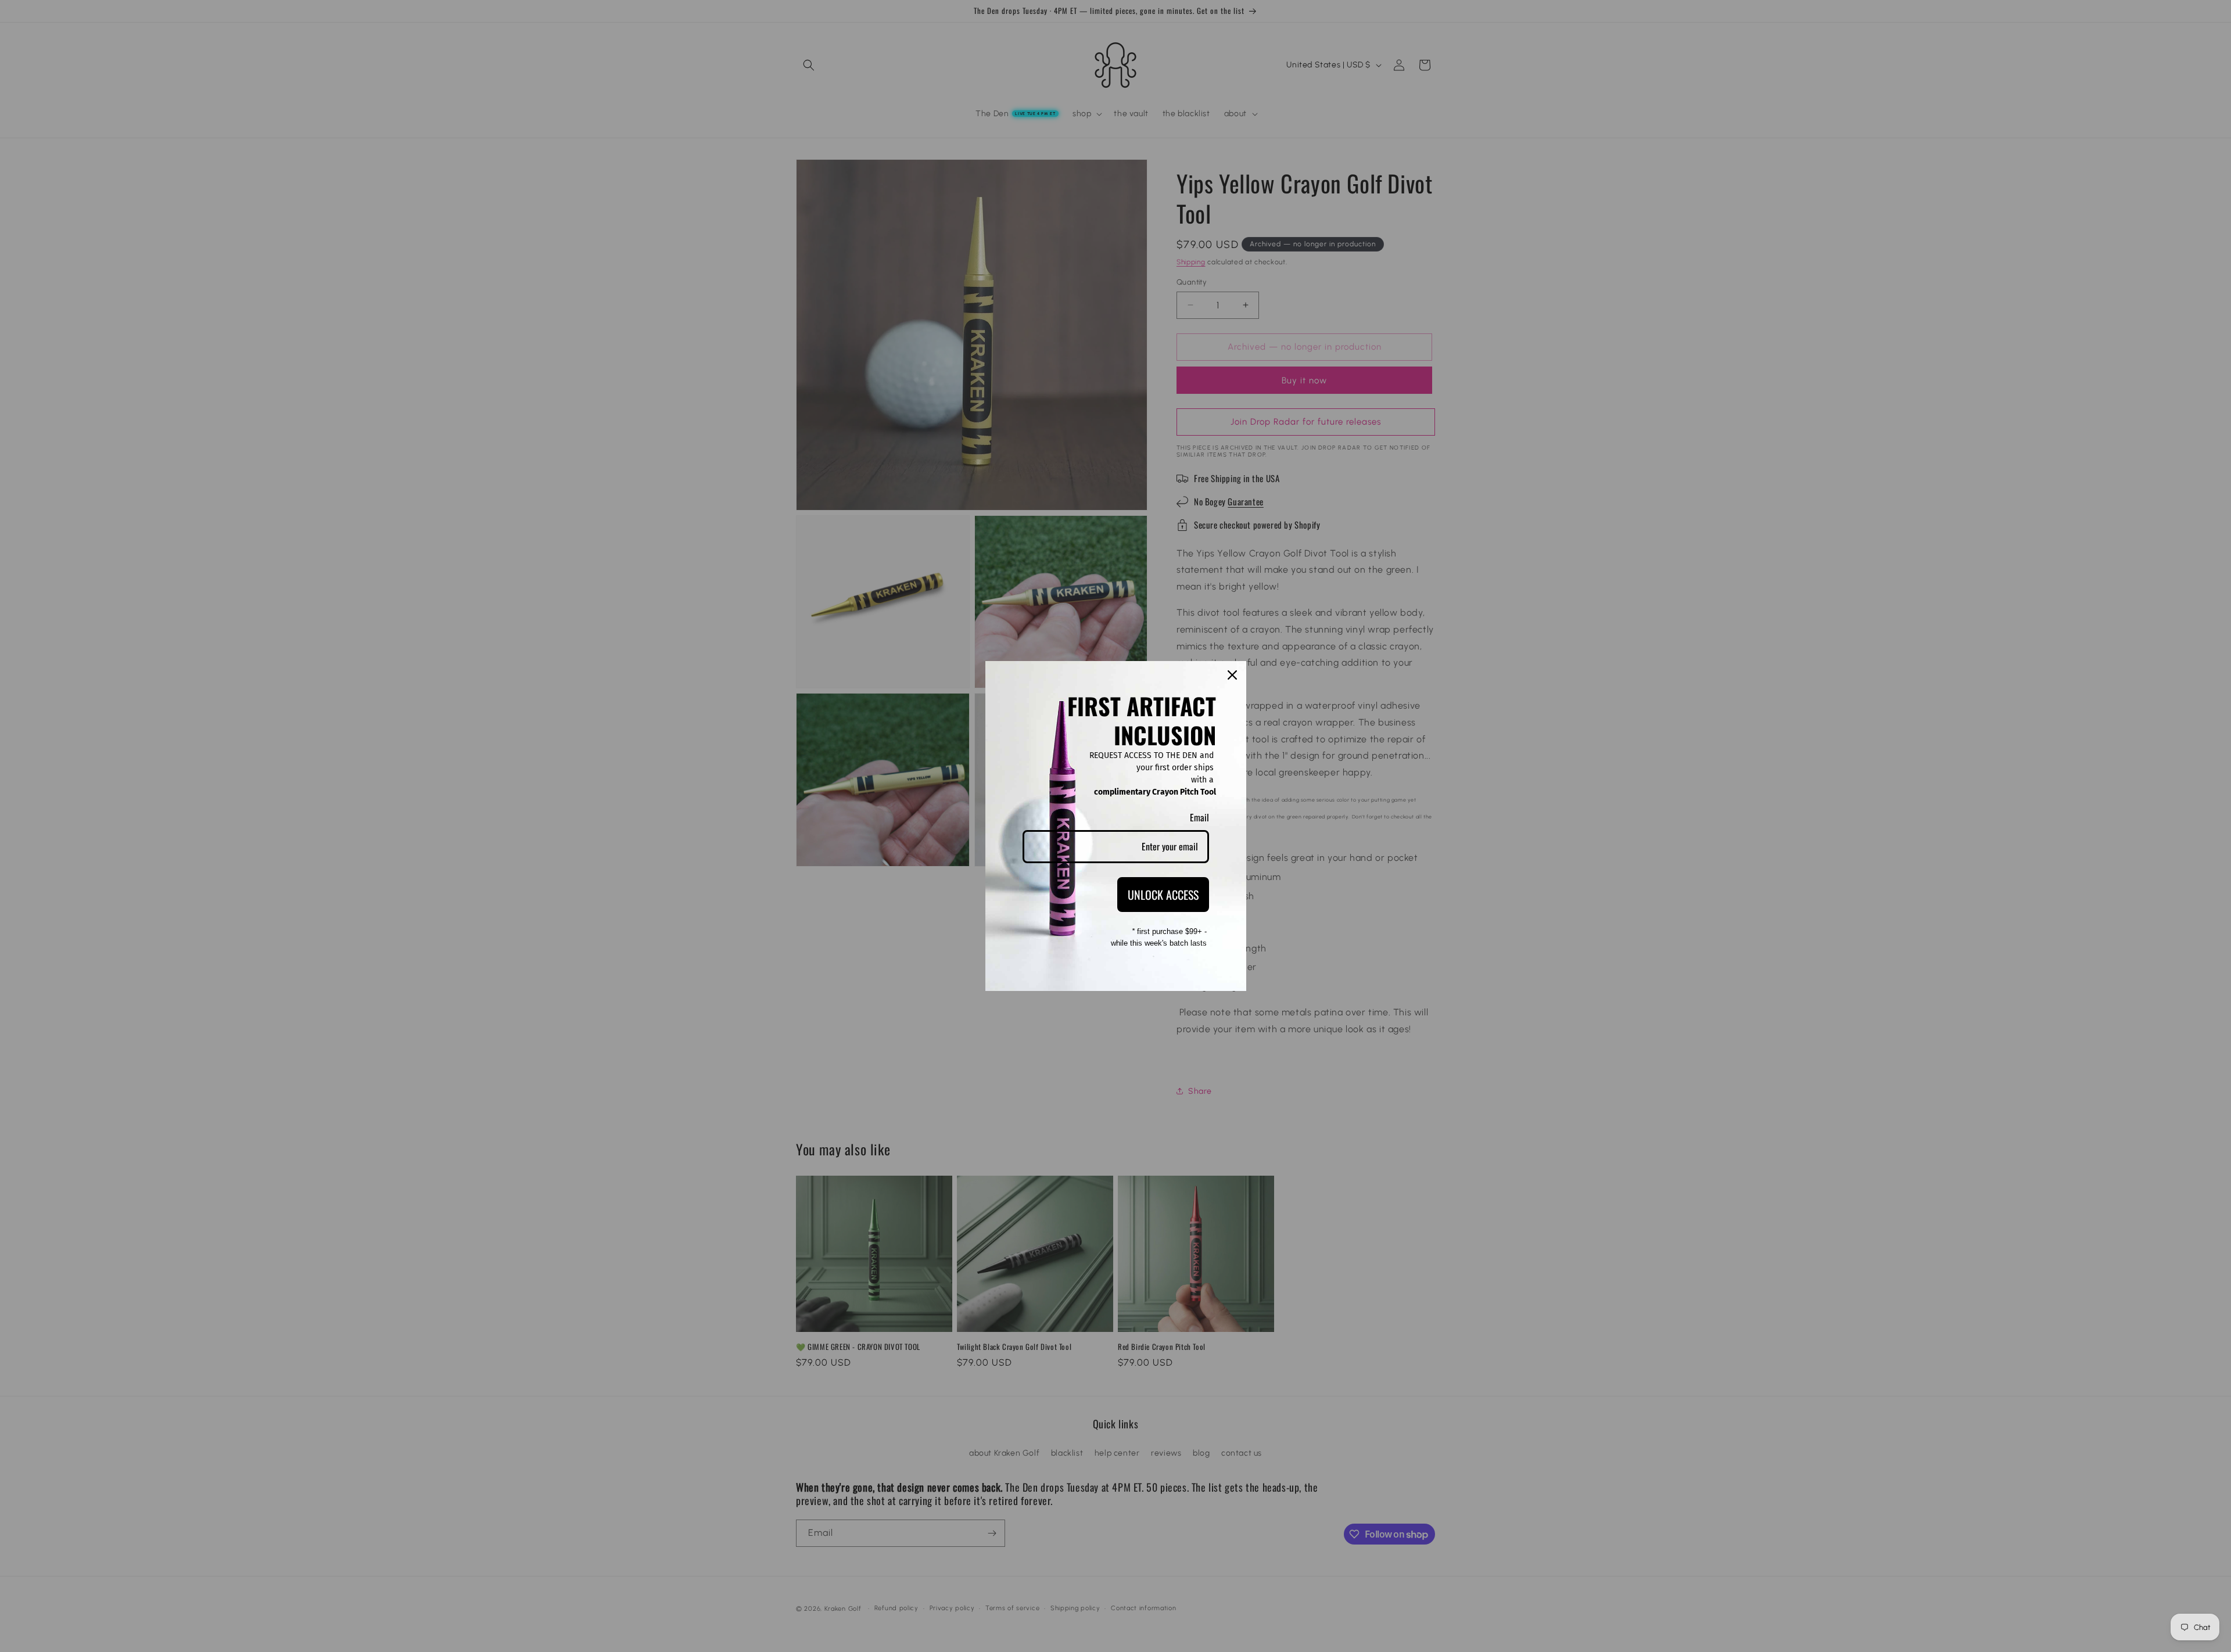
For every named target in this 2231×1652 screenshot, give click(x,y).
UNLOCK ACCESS (1163, 895)
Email (1199, 817)
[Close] (1232, 675)
